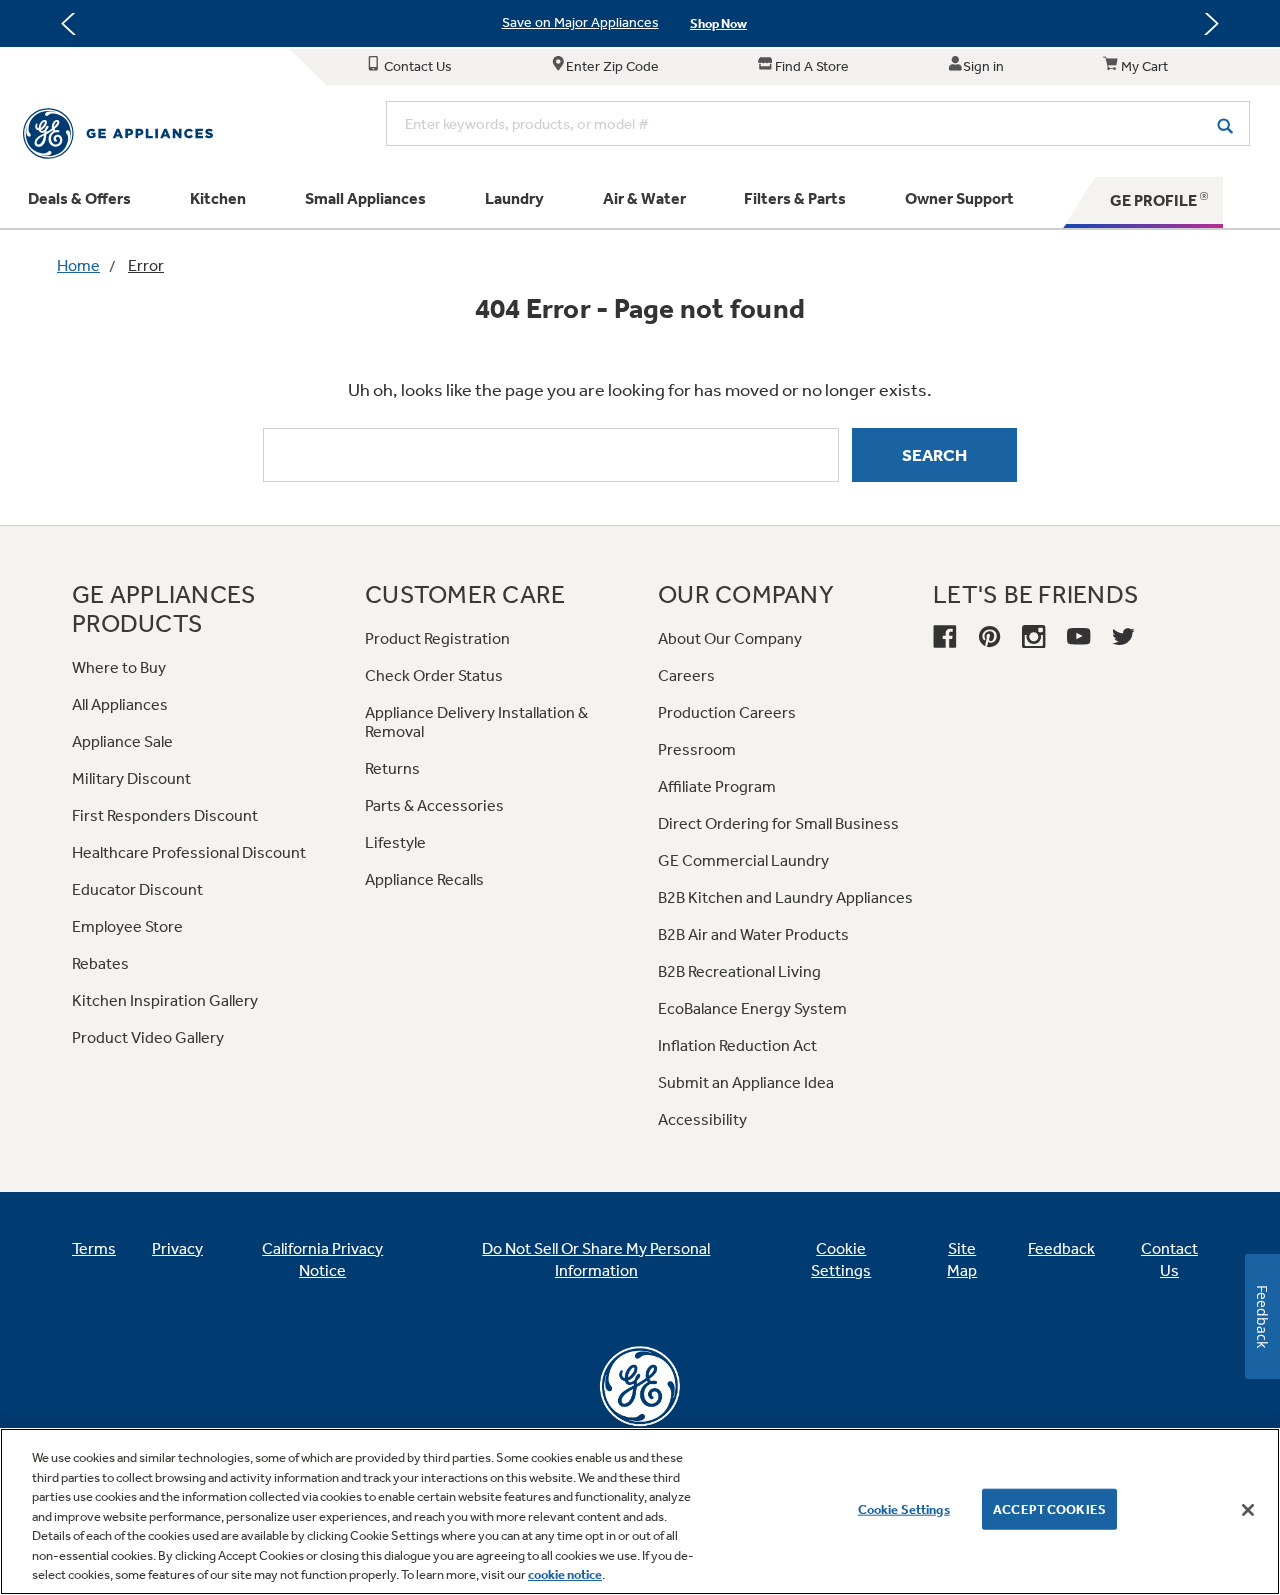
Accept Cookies (1049, 1508)
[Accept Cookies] (1248, 1510)
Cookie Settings (904, 1508)
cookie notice (565, 1574)
